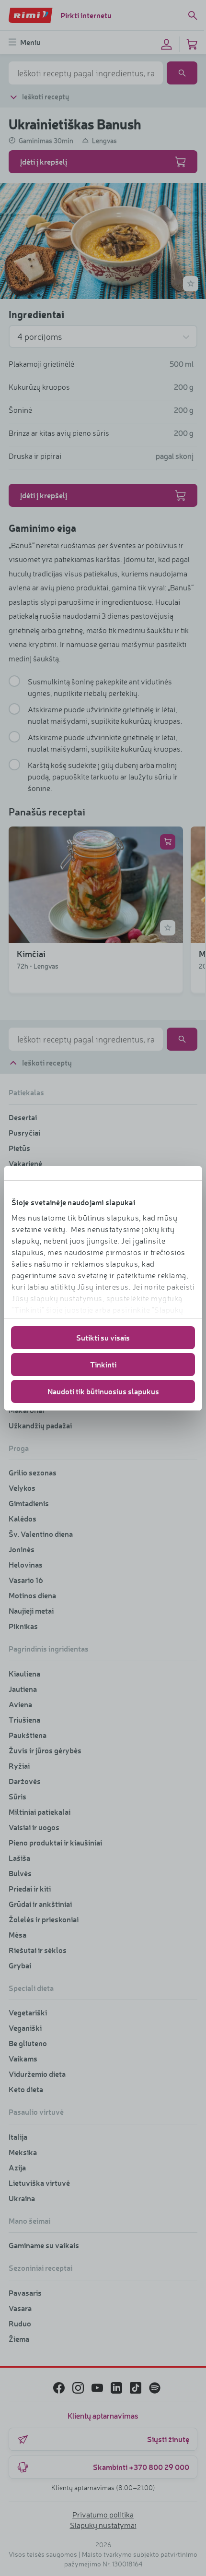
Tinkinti (103, 1364)
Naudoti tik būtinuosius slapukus (103, 1391)
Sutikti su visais (103, 1337)
